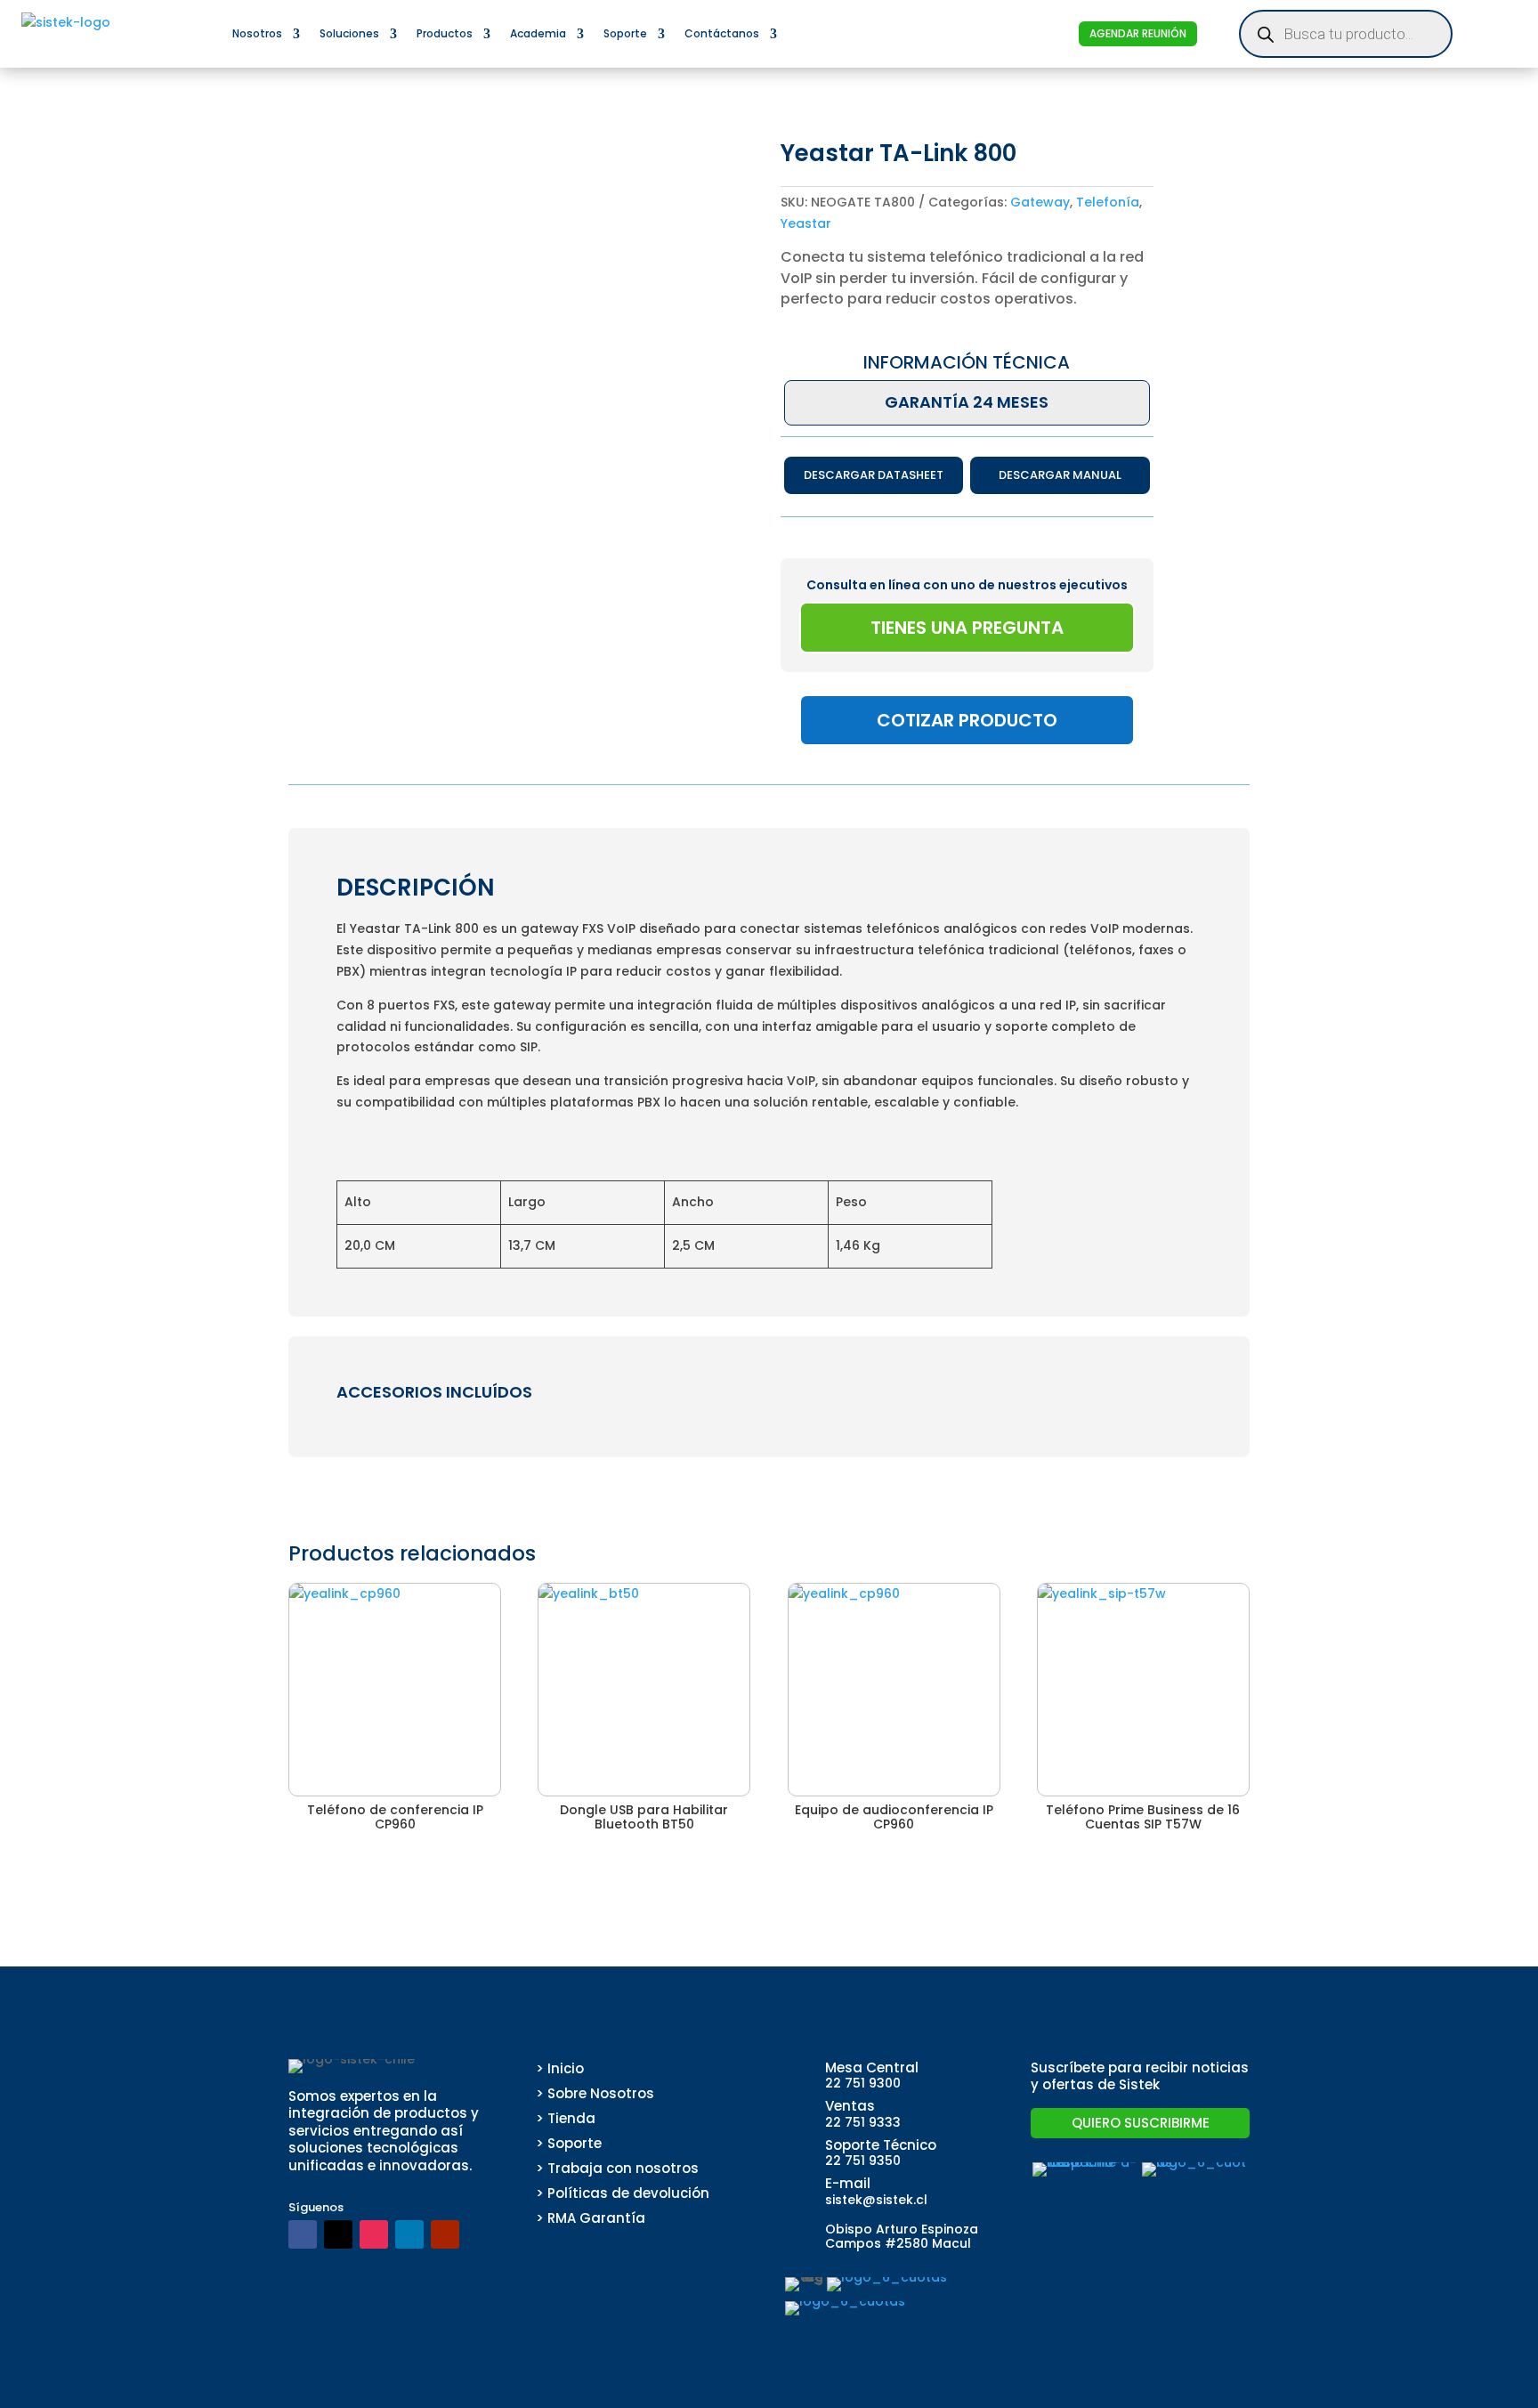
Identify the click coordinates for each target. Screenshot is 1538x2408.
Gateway (1040, 202)
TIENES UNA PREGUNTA (967, 628)
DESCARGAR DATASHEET (874, 475)
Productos (445, 33)
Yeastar (806, 223)
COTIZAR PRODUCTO (967, 720)
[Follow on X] (338, 2234)
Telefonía (1108, 202)
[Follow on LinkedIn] (409, 2234)
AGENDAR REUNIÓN (1138, 33)
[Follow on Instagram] (374, 2234)
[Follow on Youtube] (445, 2234)
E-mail (848, 2183)
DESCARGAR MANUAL (1060, 475)
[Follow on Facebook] (303, 2234)
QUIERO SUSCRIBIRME (1141, 2123)
